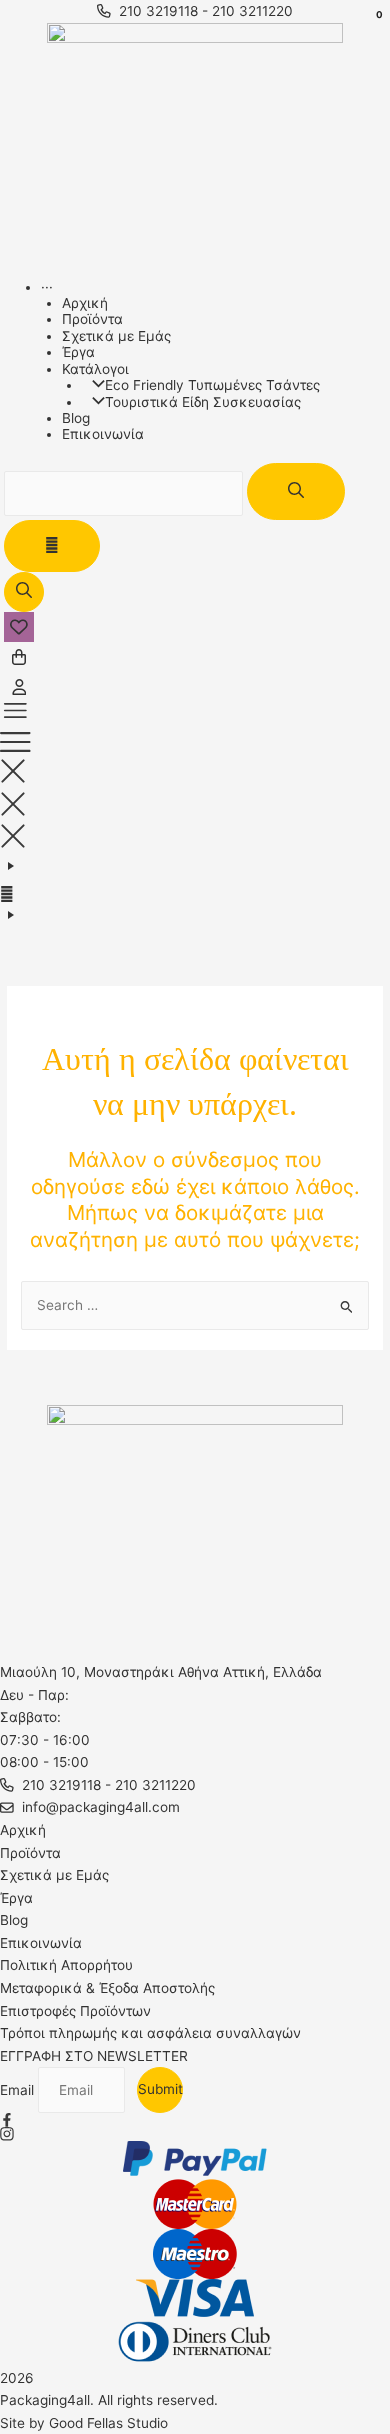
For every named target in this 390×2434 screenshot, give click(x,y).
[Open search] (24, 592)
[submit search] (296, 491)
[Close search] (52, 546)
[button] (195, 717)
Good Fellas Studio (108, 2423)
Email (19, 2090)
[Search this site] (125, 493)
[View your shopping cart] (19, 657)
